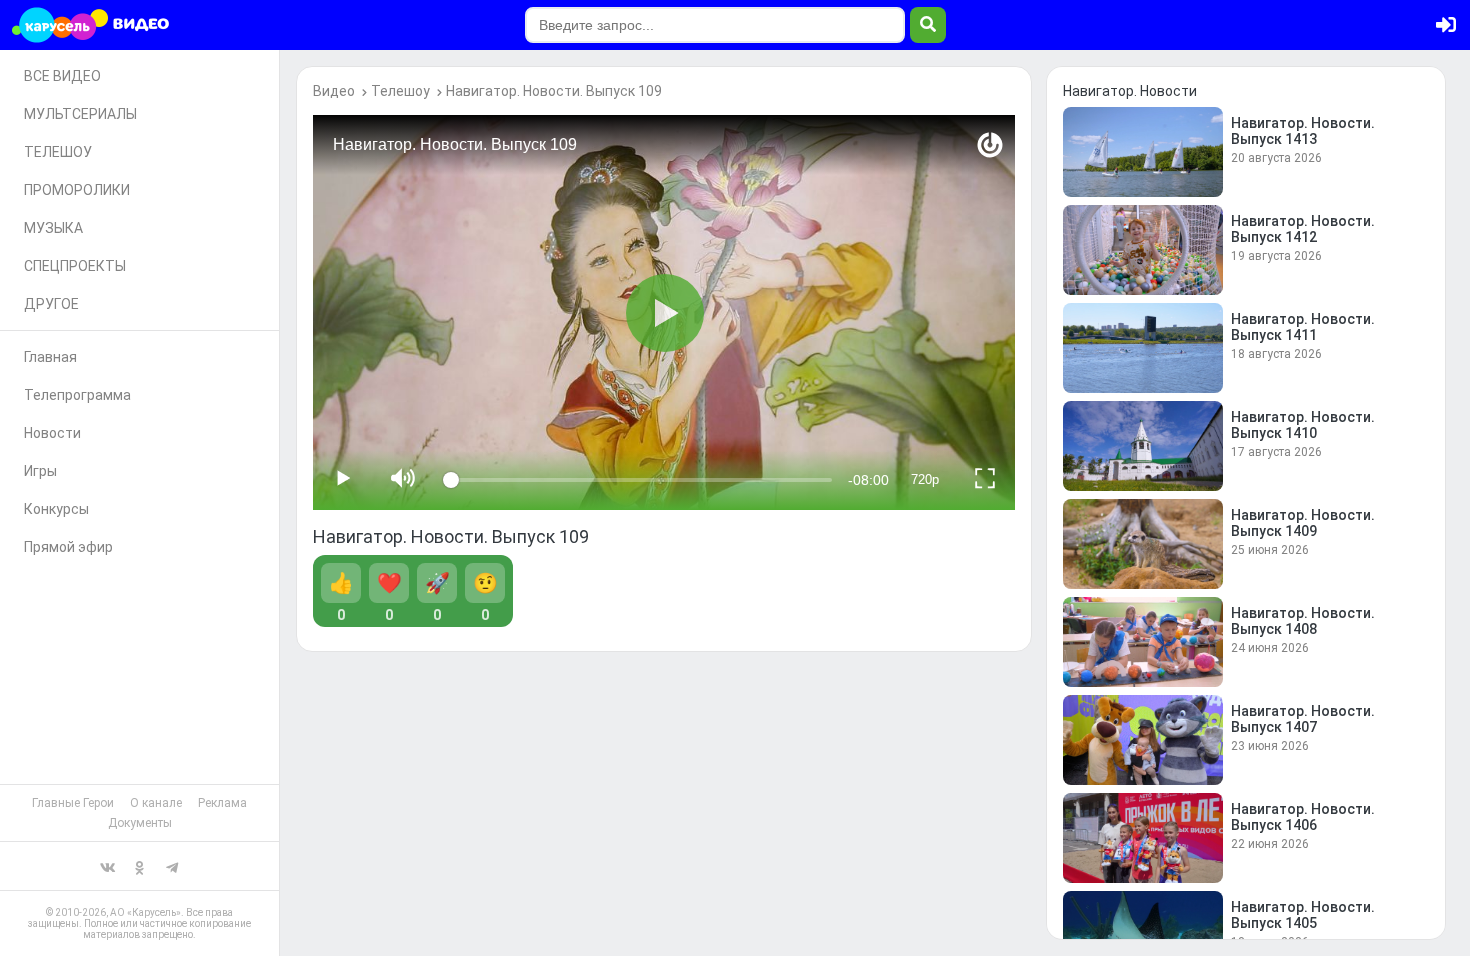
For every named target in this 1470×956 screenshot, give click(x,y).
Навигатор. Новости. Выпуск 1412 (1303, 229)
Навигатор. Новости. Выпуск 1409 (1303, 523)
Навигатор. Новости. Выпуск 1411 (1303, 327)
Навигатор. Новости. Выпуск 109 (554, 91)
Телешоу (400, 91)
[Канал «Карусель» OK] (140, 866)
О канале (156, 803)
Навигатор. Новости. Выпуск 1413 (1303, 131)
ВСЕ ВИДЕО (62, 76)
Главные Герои (73, 803)
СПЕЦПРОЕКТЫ (75, 266)
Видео (334, 91)
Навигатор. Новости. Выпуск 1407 (1303, 719)
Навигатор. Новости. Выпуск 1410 (1303, 425)
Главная (50, 357)
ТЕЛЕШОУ (58, 152)
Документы (140, 823)
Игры (40, 471)
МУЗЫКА (53, 228)
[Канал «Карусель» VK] (108, 866)
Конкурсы (56, 509)
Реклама (222, 803)
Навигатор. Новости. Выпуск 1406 (1303, 817)
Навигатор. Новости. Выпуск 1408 (1303, 621)
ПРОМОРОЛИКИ (77, 190)
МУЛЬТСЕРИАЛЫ (80, 114)
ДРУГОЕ (51, 304)
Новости (52, 433)
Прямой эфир (68, 547)
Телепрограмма (77, 395)
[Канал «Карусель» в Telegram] (172, 866)
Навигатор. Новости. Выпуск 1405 (1303, 915)
